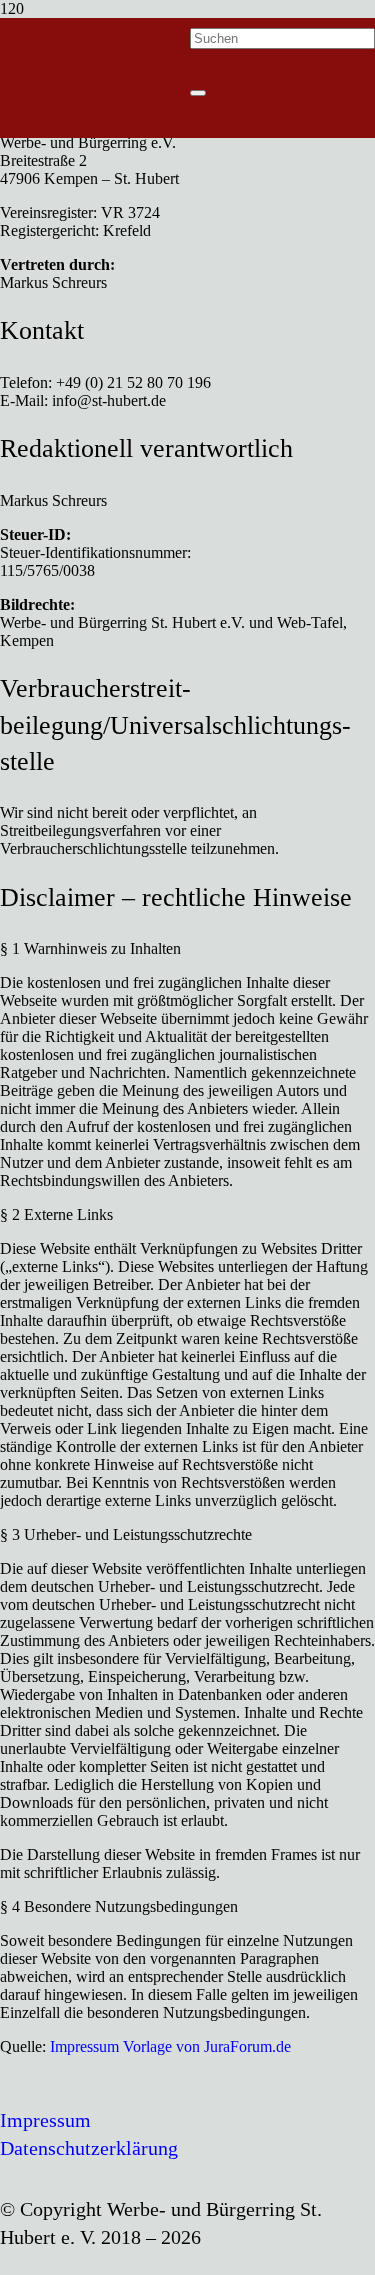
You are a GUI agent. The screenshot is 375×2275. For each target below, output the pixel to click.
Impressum (45, 2120)
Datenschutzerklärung (89, 2148)
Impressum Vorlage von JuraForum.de (170, 2046)
